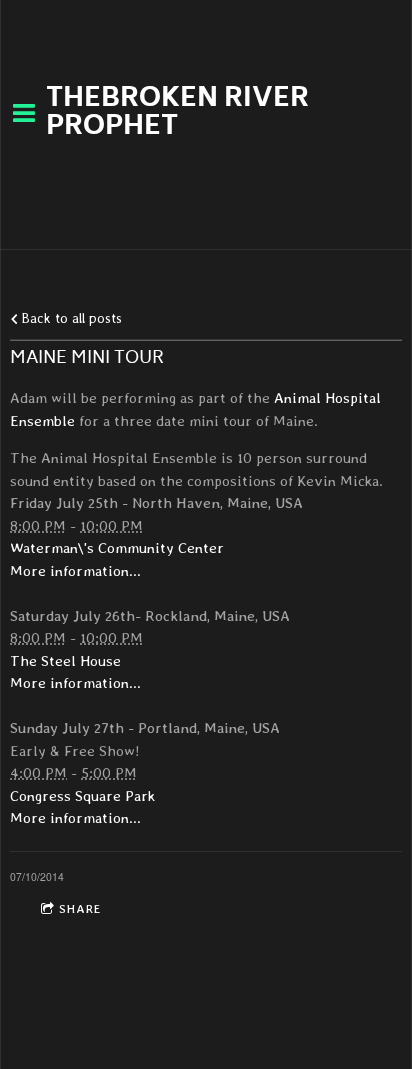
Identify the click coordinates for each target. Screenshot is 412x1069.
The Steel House (65, 661)
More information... (75, 571)
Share (80, 909)
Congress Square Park (82, 796)
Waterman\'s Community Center (117, 548)
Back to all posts (70, 318)
